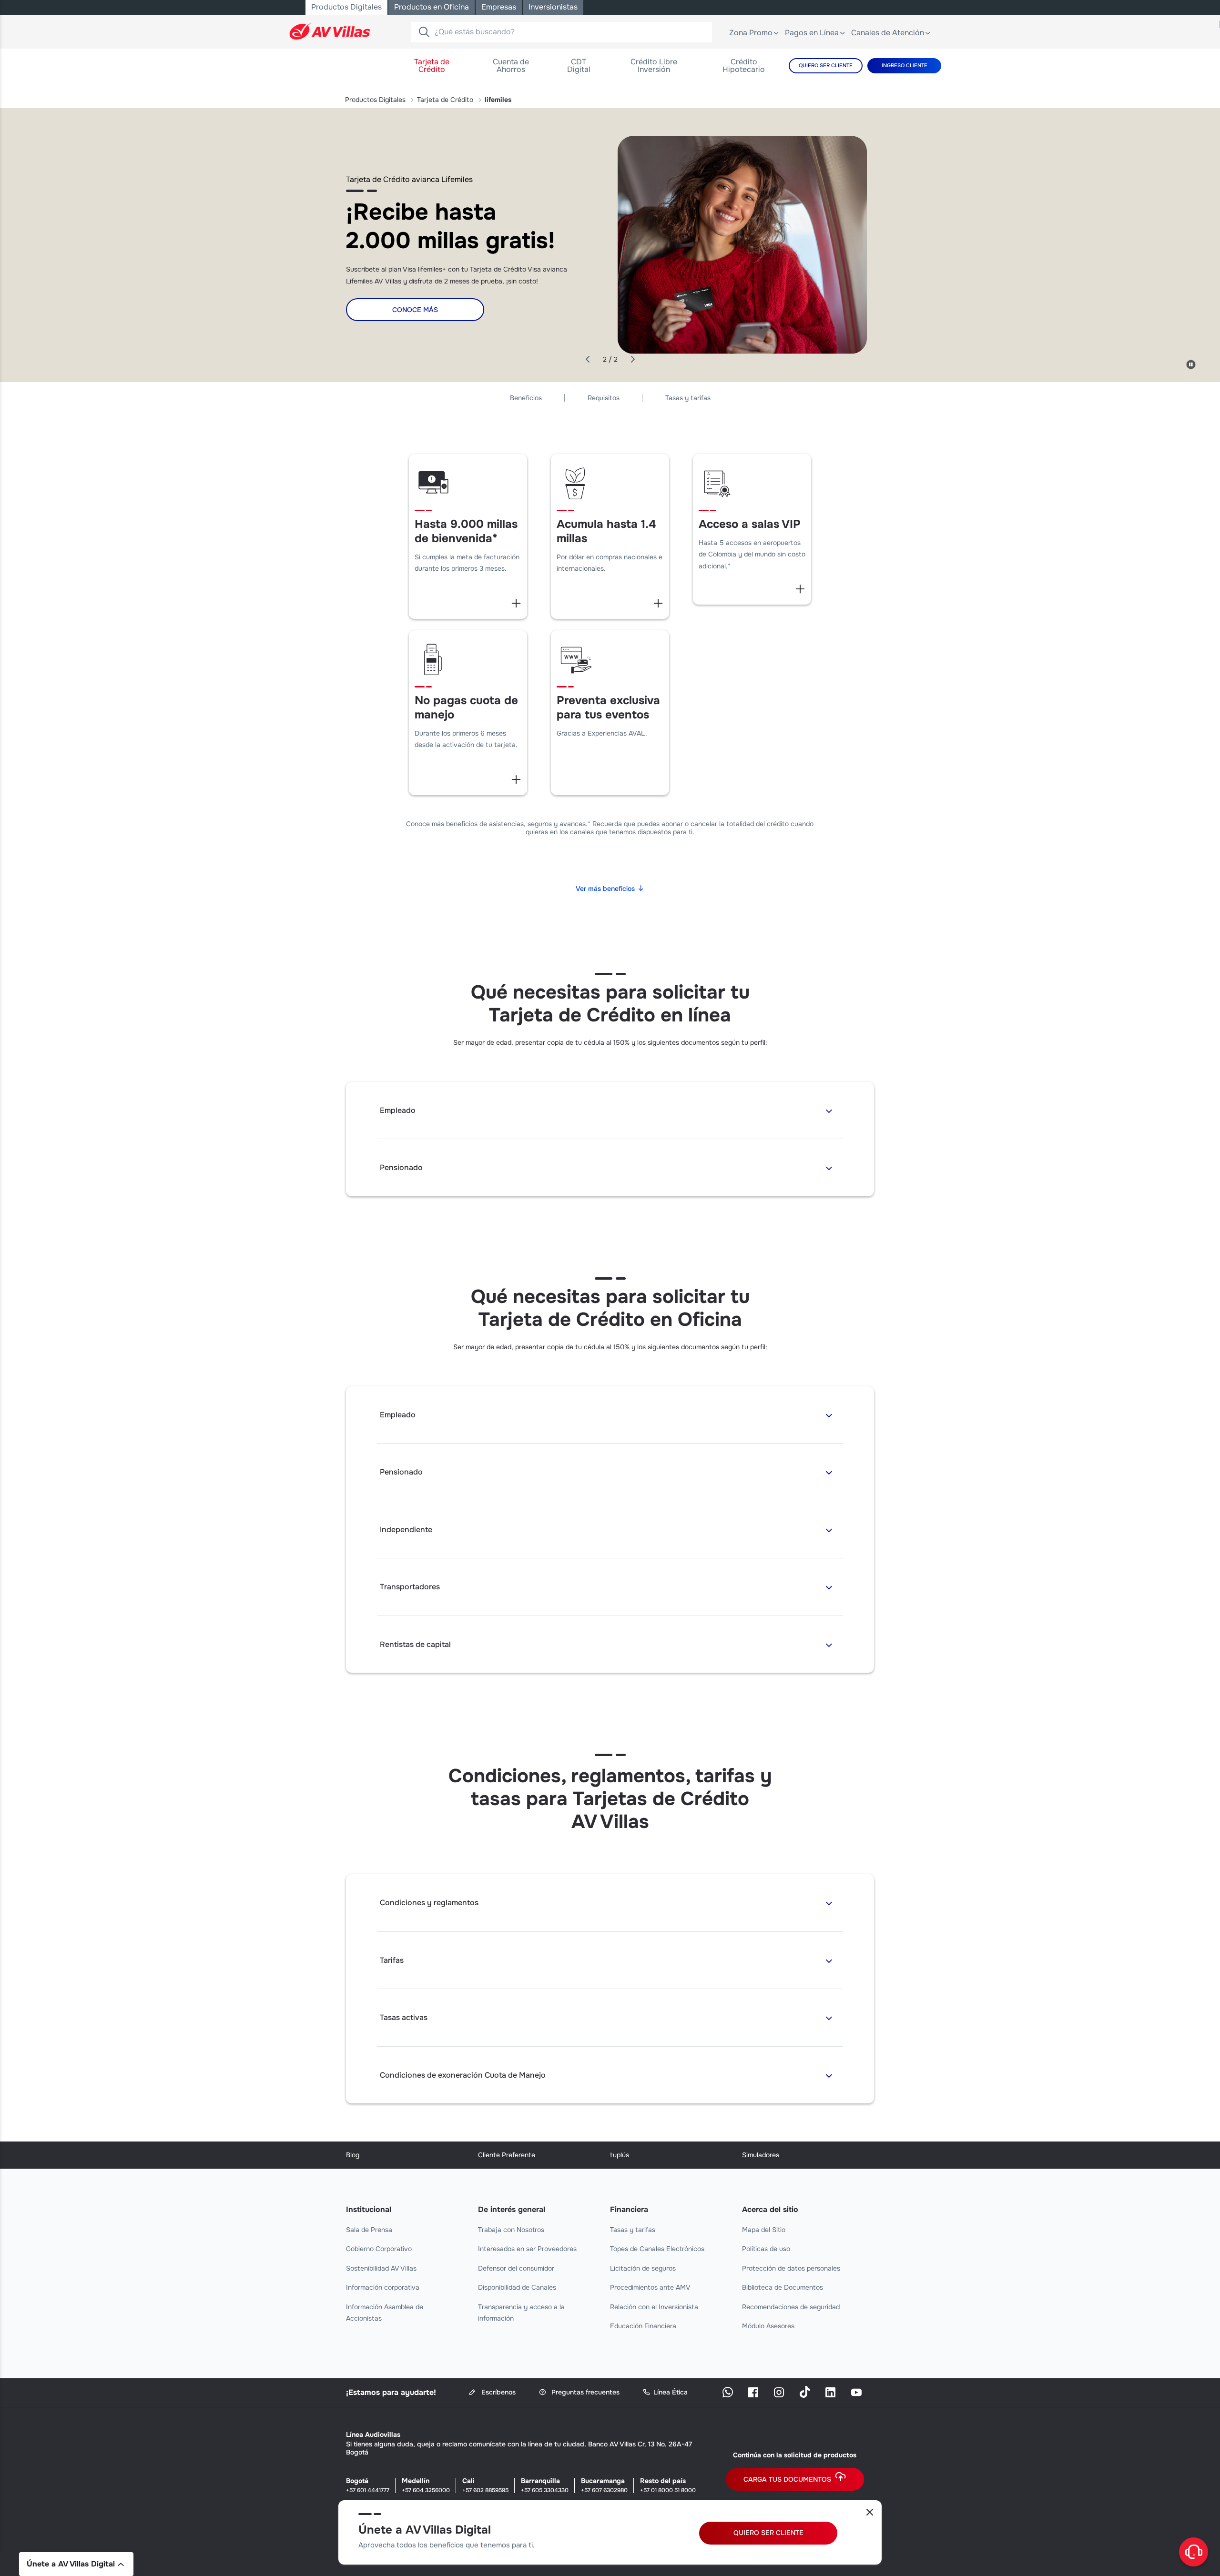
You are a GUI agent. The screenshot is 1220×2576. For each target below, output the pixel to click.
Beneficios (526, 398)
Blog (353, 2155)
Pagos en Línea (812, 33)
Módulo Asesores (768, 2326)
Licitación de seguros (643, 2268)
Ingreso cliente (905, 65)
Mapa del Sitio (764, 2230)
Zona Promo (751, 33)
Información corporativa (383, 2287)
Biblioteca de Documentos (783, 2287)
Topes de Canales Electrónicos (657, 2249)
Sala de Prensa (369, 2230)
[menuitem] (432, 66)
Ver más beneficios (605, 889)
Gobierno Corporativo (379, 2249)
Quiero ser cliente (768, 2533)
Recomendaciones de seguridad (791, 2307)
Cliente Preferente (507, 2155)
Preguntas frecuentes (585, 2392)
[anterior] (588, 360)
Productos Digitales (375, 100)
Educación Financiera (643, 2326)
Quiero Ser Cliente (826, 65)
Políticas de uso (766, 2249)
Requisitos (604, 398)
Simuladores (761, 2155)
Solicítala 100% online (415, 318)
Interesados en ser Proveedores (527, 2249)
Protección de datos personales (791, 2268)
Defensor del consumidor (516, 2268)
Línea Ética (671, 2392)
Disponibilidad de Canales (517, 2287)
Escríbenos (498, 2392)
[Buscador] (424, 32)
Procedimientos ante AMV (650, 2287)
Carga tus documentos (787, 2479)
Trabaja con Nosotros (511, 2230)
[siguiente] (632, 360)
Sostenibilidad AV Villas (381, 2268)
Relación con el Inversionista (654, 2307)
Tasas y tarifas (688, 398)
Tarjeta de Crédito (445, 100)
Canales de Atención (888, 33)
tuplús (620, 2155)
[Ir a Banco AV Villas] (330, 31)
